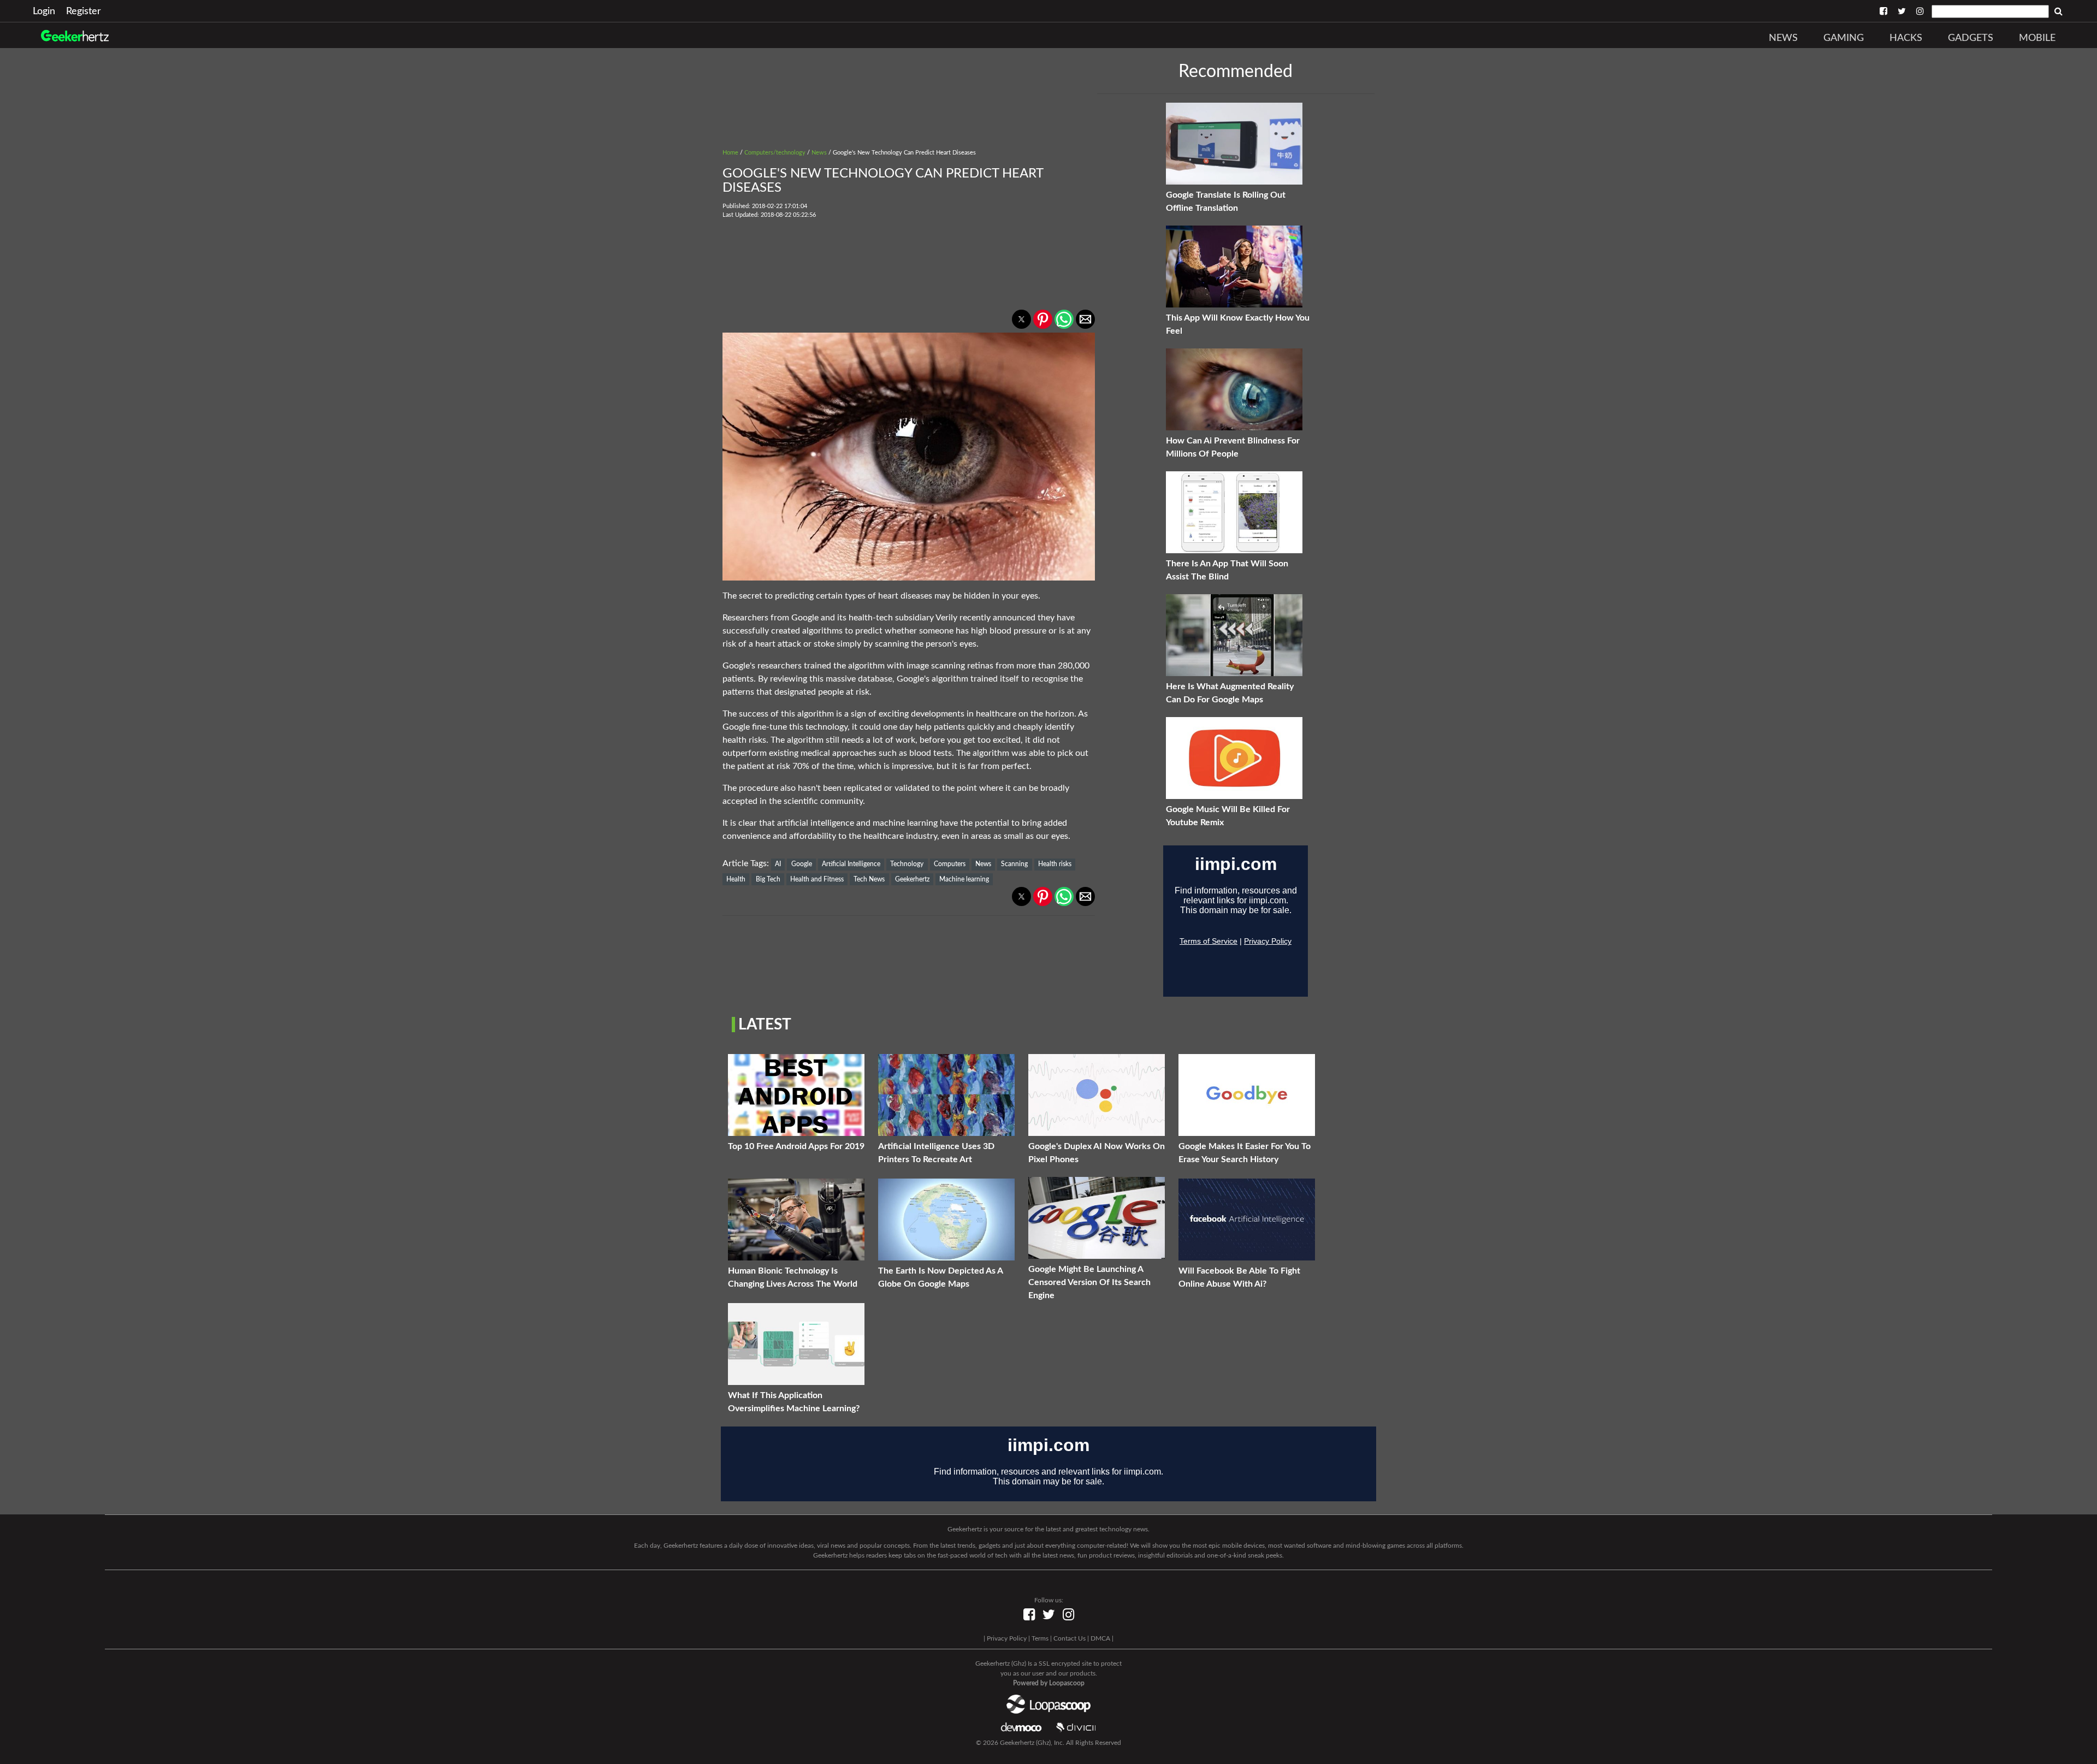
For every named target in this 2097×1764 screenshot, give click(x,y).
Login (44, 11)
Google (802, 864)
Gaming (1844, 38)
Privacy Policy (1007, 1638)
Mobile (2037, 38)
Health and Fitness (817, 879)
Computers (950, 864)
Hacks (1906, 38)
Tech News (869, 879)
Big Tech (768, 879)
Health (736, 879)
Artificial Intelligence (851, 864)
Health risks (1055, 864)
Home (730, 153)
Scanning (1014, 864)
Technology (907, 864)
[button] (1021, 319)
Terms (1040, 1638)
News (1783, 38)
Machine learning (964, 879)
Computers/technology (775, 153)
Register (84, 11)
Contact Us (1070, 1638)
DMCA (1100, 1638)
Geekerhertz (912, 879)
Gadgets (1971, 38)
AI (778, 864)
